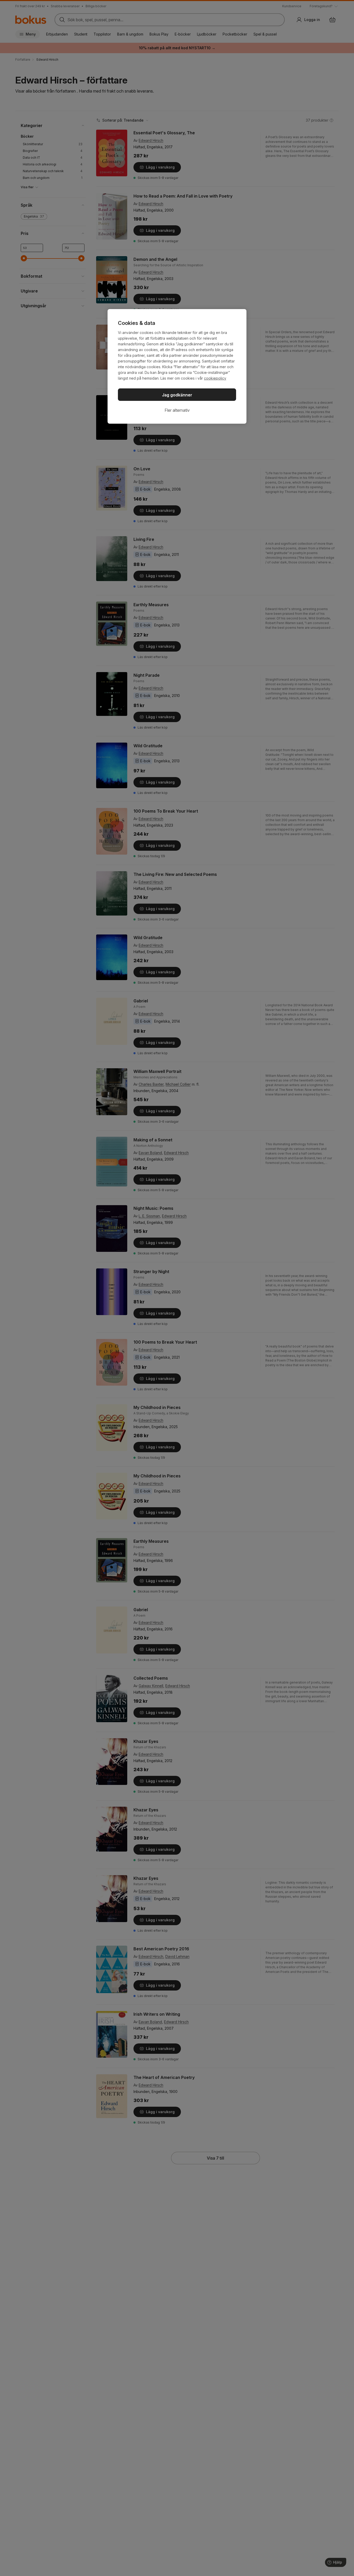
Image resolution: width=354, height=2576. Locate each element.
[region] (177, 366)
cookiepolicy (215, 378)
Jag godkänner (177, 395)
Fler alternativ (177, 410)
